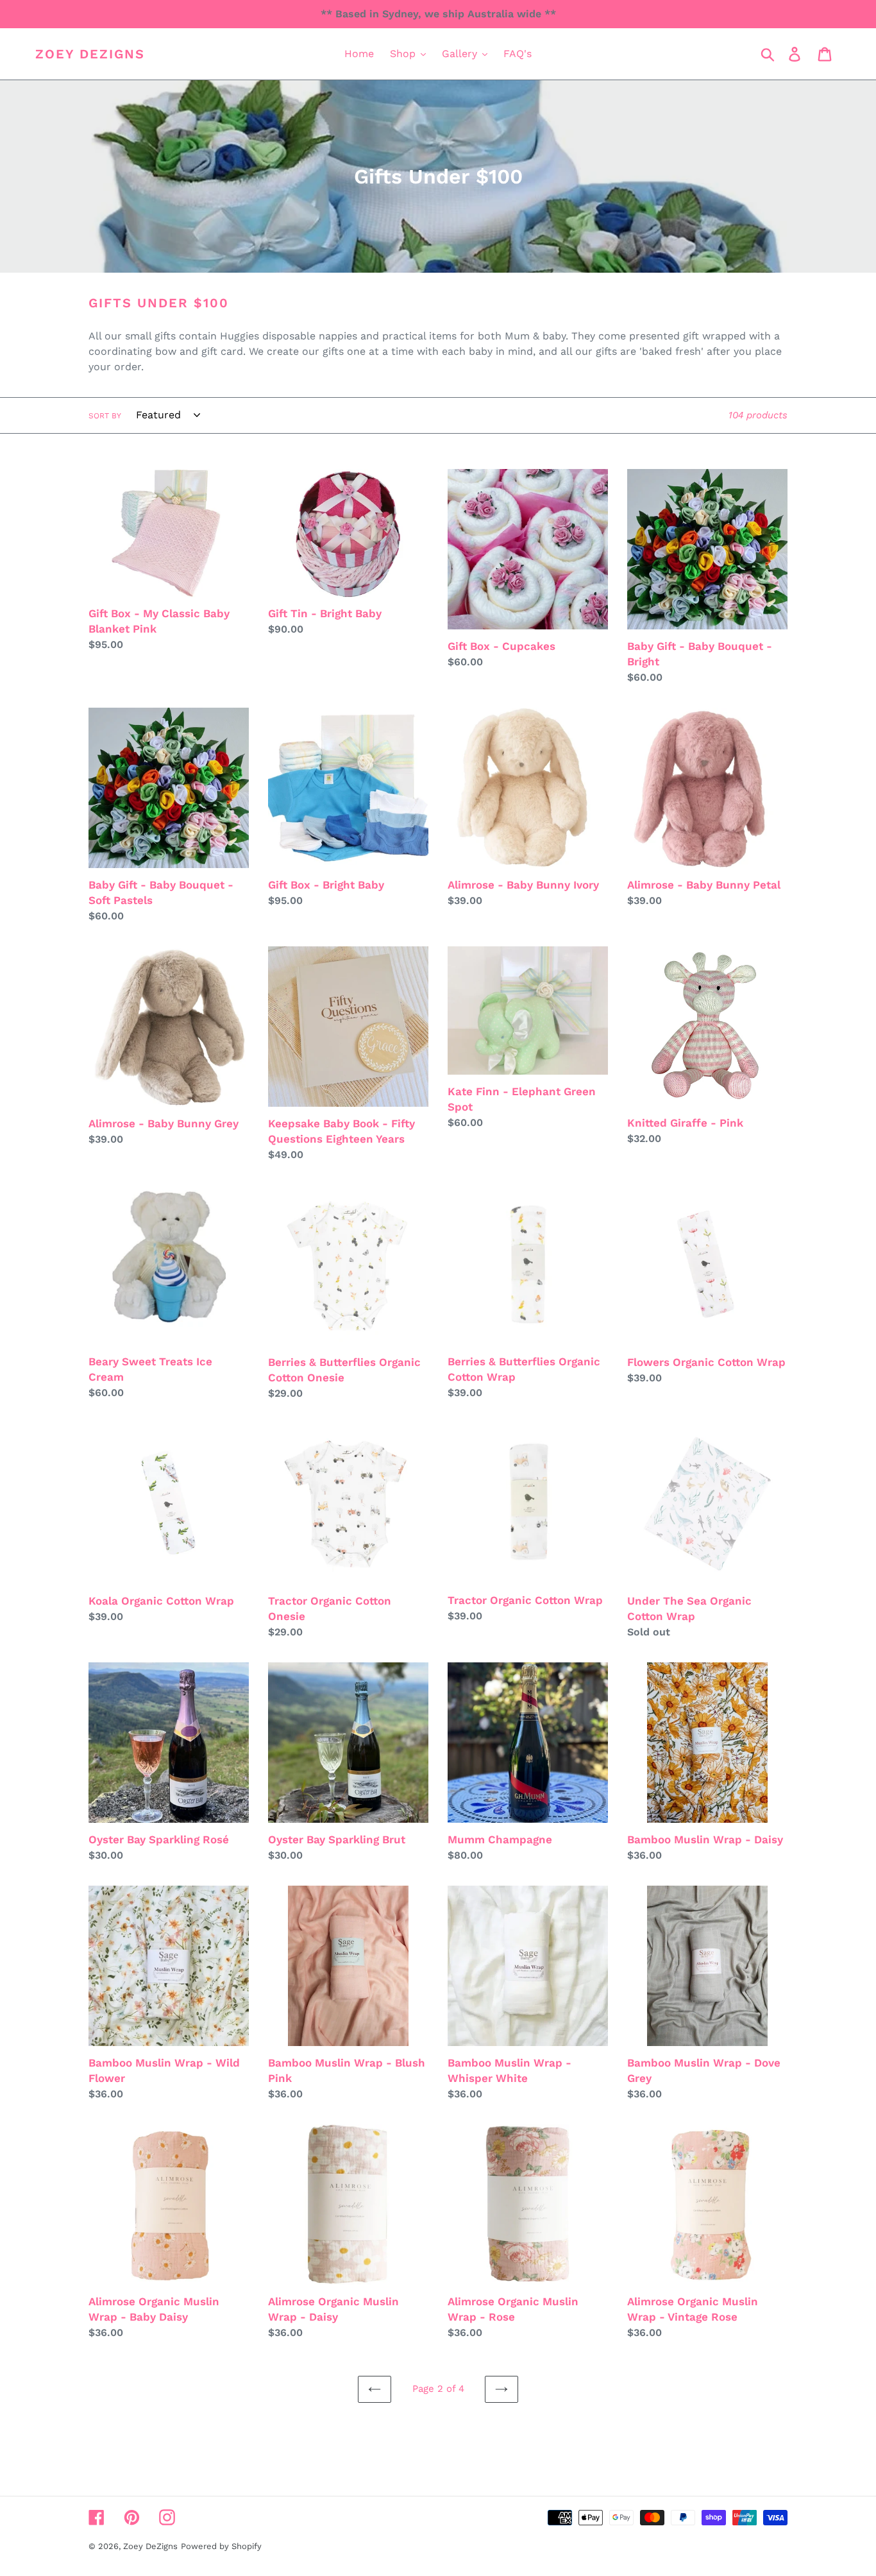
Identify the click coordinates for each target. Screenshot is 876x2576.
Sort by (105, 416)
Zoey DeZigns (90, 54)
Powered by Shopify (221, 2546)
